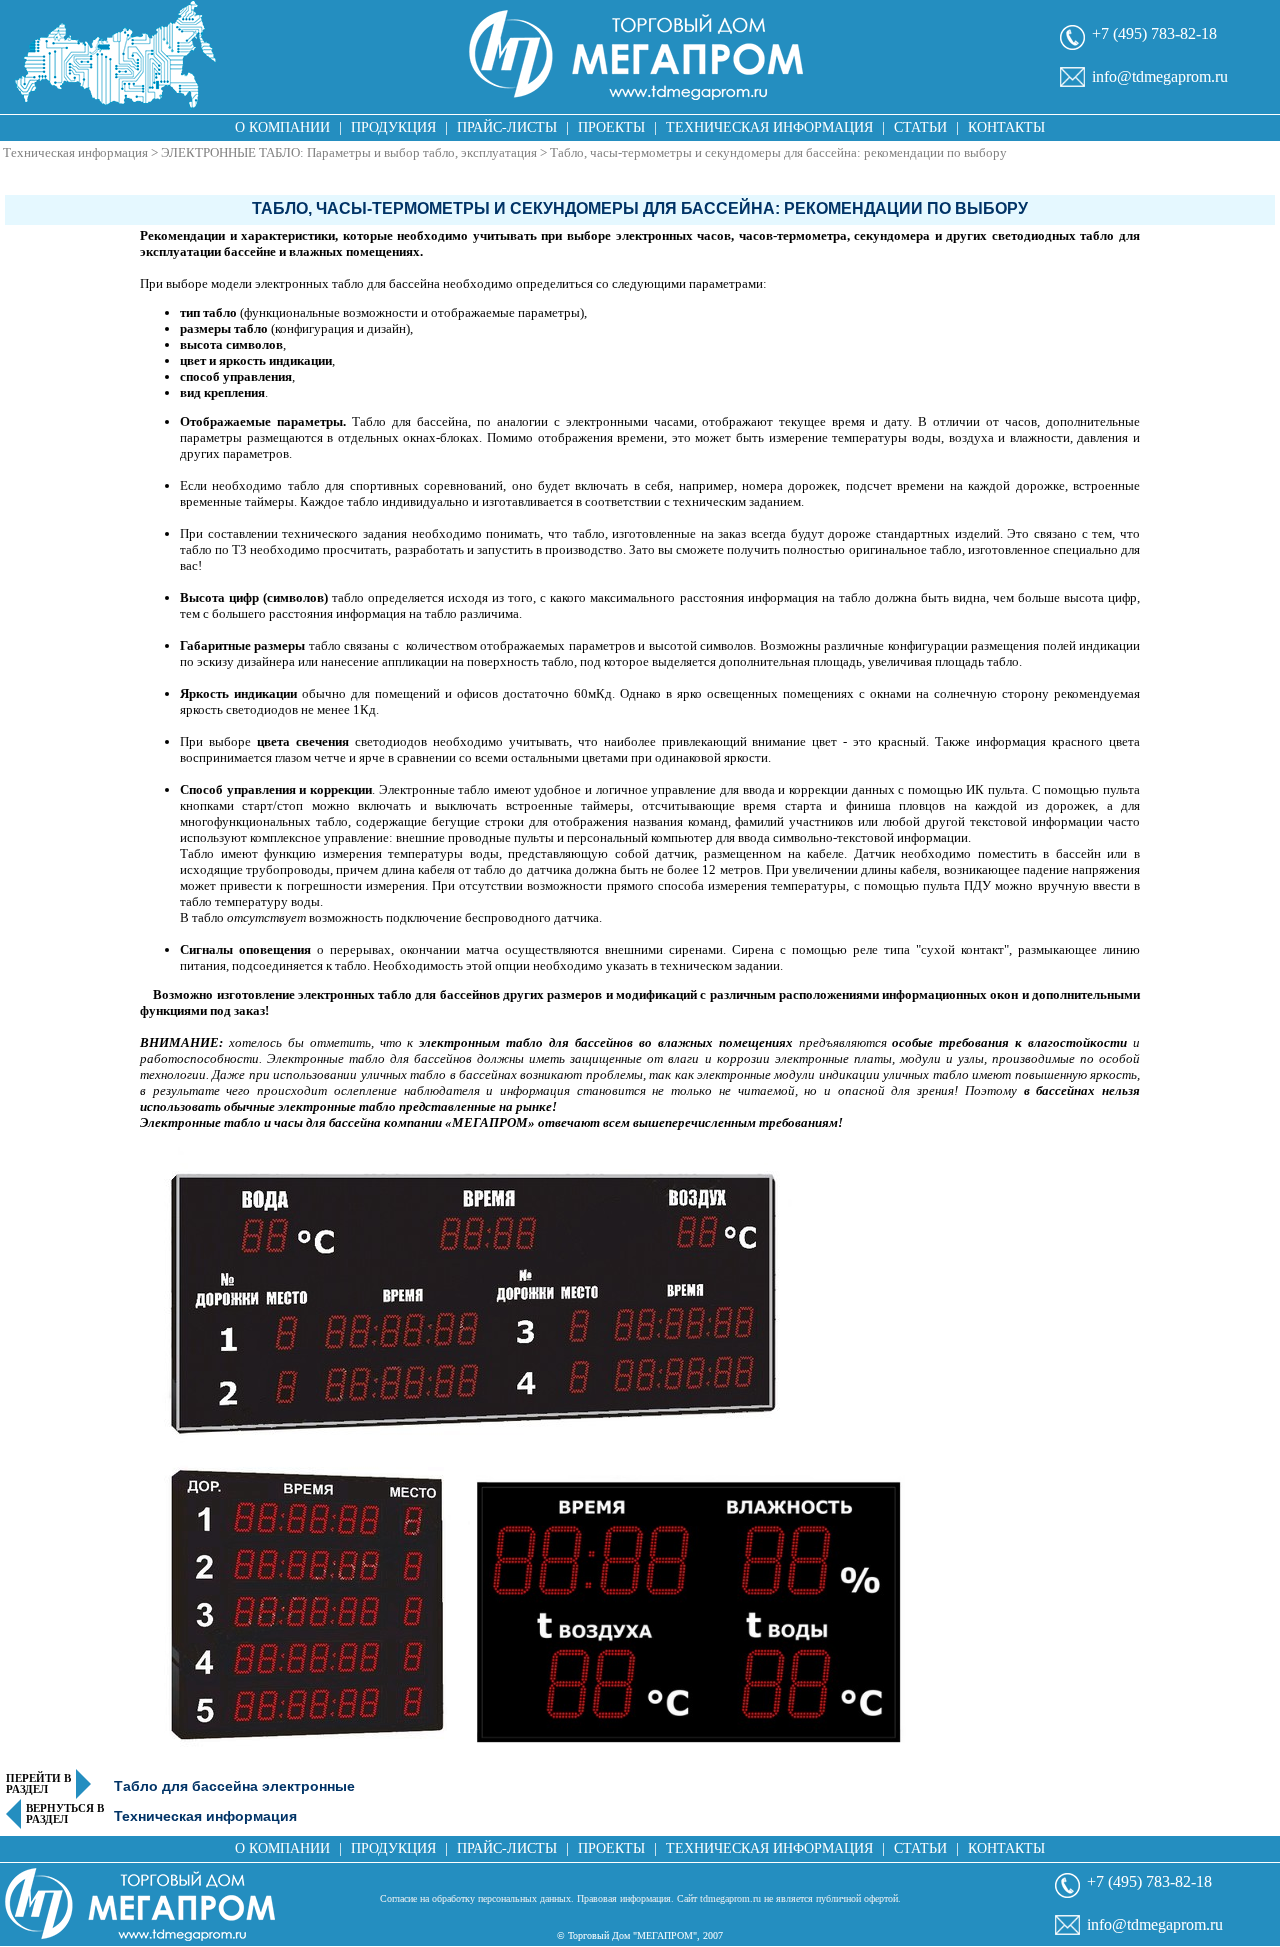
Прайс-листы (507, 127)
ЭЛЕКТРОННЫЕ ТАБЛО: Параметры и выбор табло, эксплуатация (349, 152)
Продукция (393, 127)
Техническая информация (769, 127)
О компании (282, 127)
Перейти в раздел (38, 1784)
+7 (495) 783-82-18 (1154, 33)
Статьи (920, 127)
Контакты (1006, 127)
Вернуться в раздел (65, 1814)
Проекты (611, 127)
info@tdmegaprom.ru (1160, 76)
